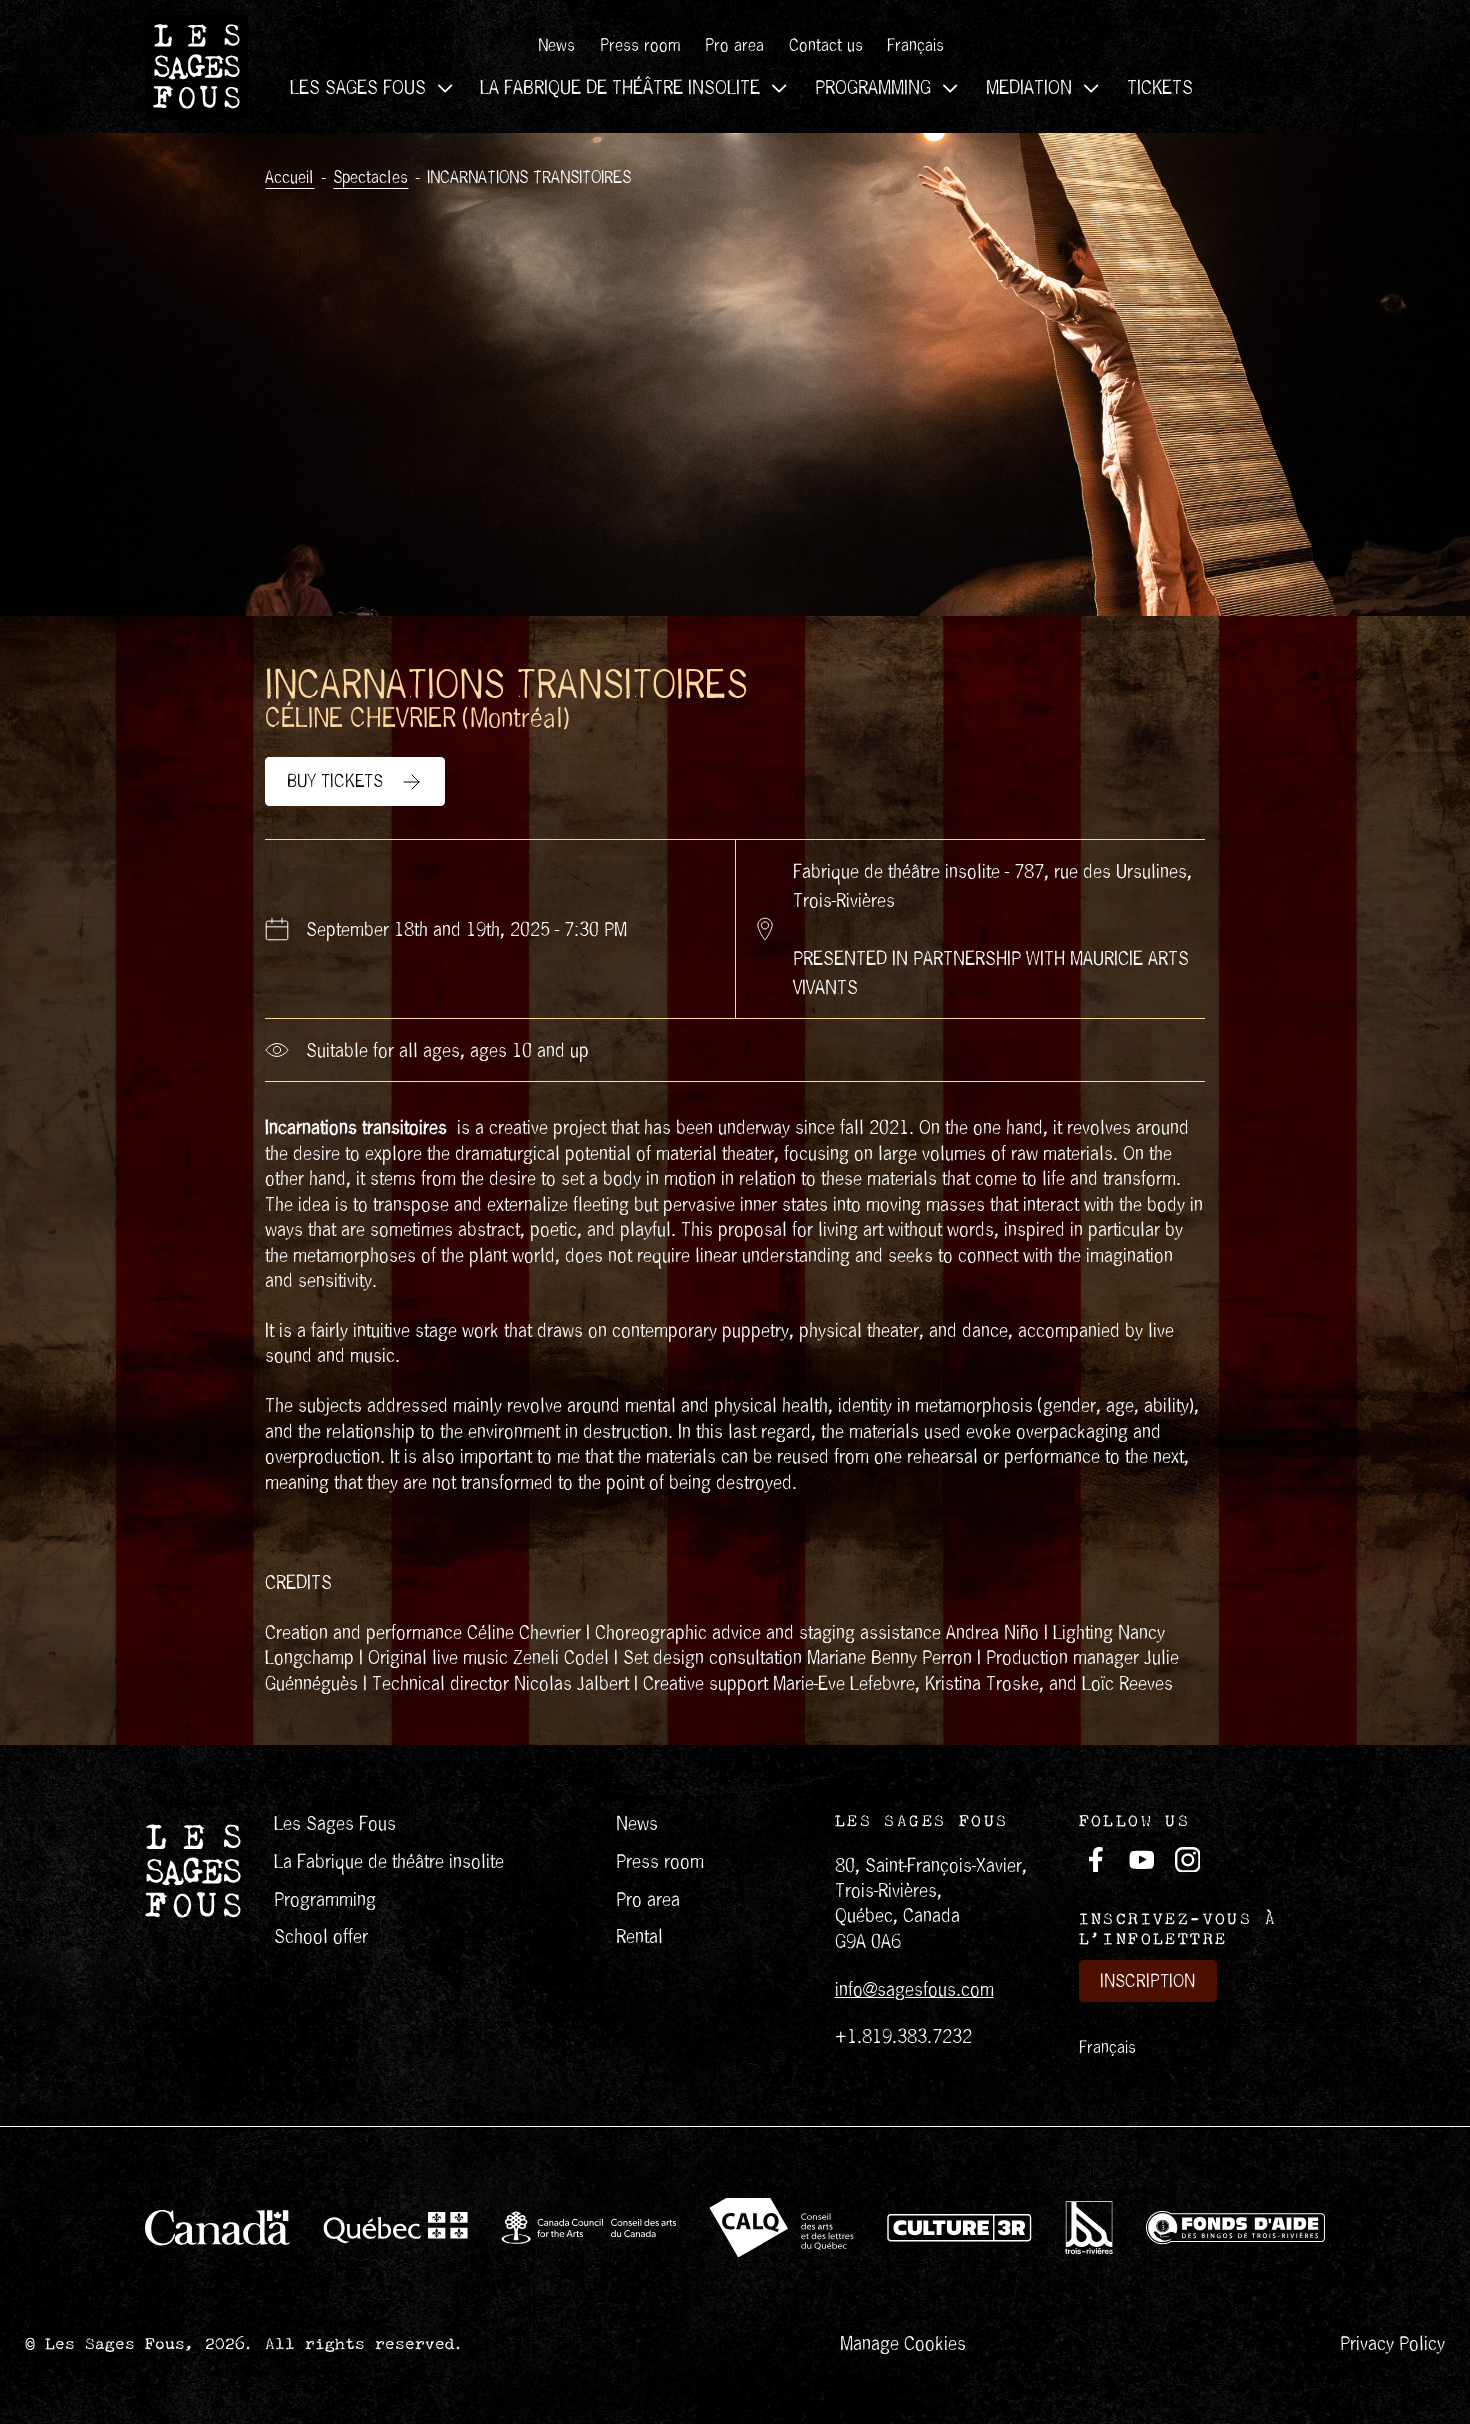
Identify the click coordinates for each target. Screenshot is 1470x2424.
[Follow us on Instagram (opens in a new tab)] (1188, 1860)
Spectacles (370, 178)
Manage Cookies (903, 2343)
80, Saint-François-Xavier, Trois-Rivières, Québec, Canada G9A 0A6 (931, 1903)
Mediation (1029, 87)
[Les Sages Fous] (196, 66)
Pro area (734, 45)
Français (1107, 2047)
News (556, 45)
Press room (640, 45)
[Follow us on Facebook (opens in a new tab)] (1096, 1860)
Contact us (826, 45)
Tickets (1160, 87)
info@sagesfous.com (914, 1989)
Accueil (289, 178)
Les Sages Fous (358, 87)
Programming (873, 87)
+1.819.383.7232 (903, 2036)
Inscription (1147, 1981)
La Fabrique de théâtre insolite (620, 87)
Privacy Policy (1392, 2343)
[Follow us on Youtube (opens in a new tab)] (1142, 1860)
